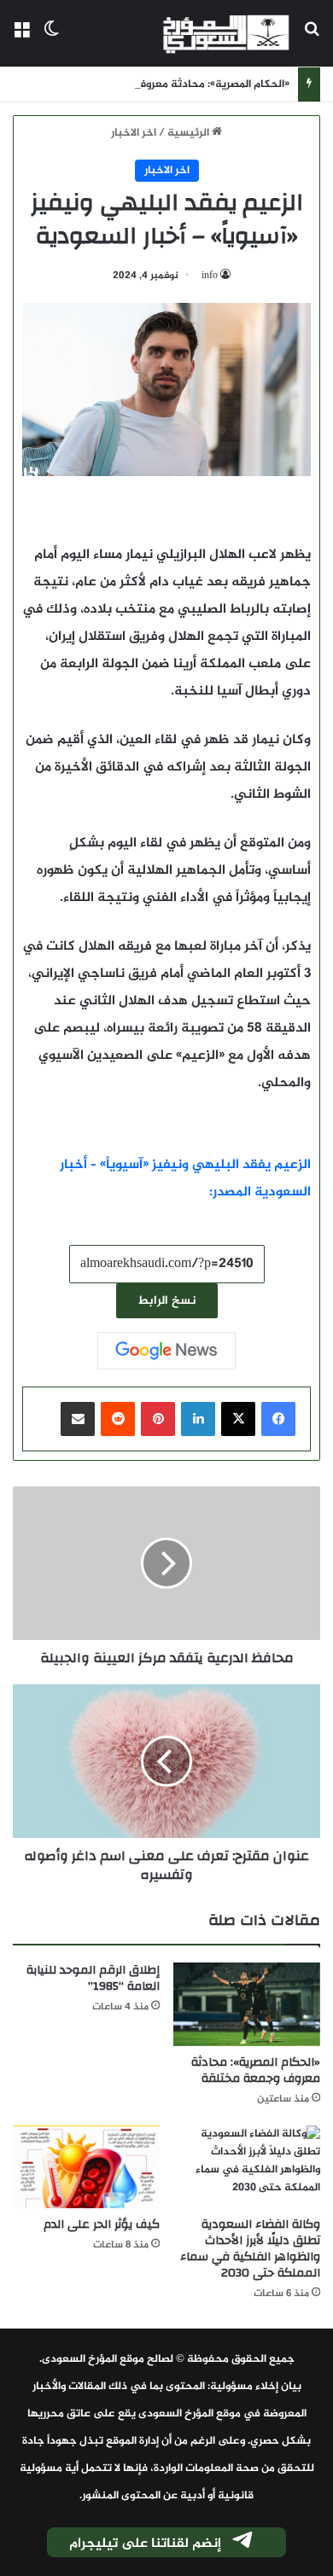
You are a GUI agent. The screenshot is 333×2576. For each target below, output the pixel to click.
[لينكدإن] (198, 1419)
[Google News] (166, 1351)
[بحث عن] (312, 40)
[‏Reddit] (118, 1419)
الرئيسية (190, 133)
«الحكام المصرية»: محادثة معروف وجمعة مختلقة (175, 84)
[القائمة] (21, 40)
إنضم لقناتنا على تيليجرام (145, 2544)
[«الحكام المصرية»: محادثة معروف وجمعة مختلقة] (247, 2004)
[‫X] (238, 1419)
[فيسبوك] (278, 1419)
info (210, 276)
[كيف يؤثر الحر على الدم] (86, 2167)
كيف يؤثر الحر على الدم (102, 2224)
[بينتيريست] (158, 1419)
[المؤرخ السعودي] (226, 33)
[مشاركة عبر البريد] (78, 1419)
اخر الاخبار (134, 133)
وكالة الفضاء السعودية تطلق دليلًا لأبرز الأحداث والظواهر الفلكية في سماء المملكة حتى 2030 (250, 2249)
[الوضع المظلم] (51, 40)
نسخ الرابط (167, 1301)
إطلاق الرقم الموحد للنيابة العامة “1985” (93, 1978)
